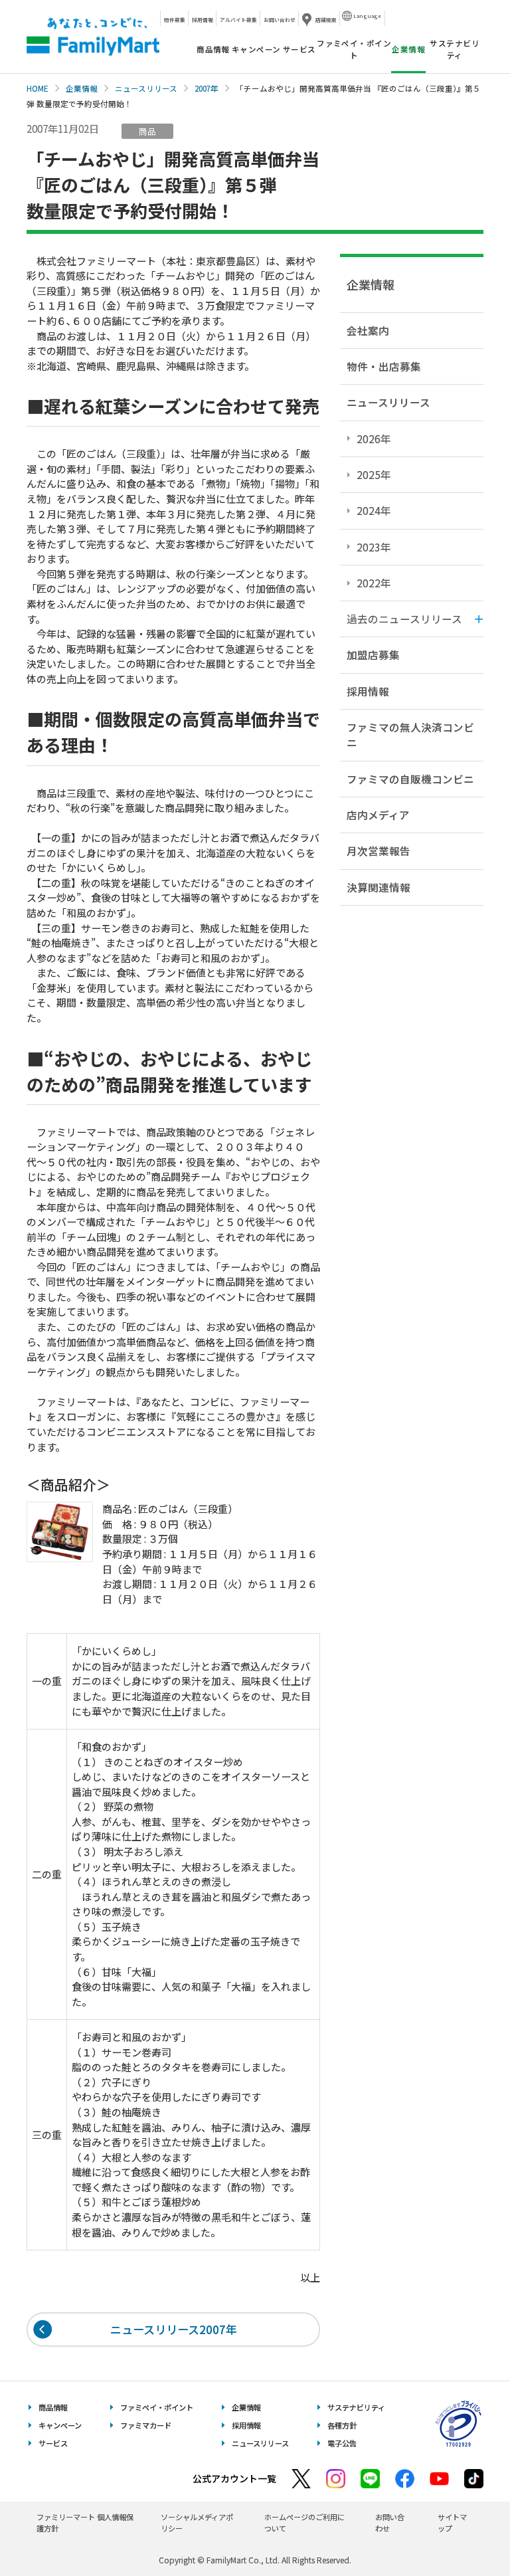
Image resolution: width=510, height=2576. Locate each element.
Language (367, 16)
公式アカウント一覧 (234, 2478)
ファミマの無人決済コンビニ (410, 735)
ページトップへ (467, 2532)
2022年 (374, 583)
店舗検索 (326, 20)
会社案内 (368, 330)
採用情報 (203, 20)
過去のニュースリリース (404, 619)
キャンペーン (256, 49)
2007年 (207, 88)
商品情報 (213, 49)
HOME (38, 88)
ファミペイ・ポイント (354, 49)
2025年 (374, 474)
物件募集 (175, 20)
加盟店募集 (373, 654)
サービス (299, 49)
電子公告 (342, 2443)
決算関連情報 (379, 887)
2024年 (374, 510)
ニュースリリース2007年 (174, 2329)
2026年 (374, 439)
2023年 (374, 547)
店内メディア (378, 815)
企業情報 (82, 88)
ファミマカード (146, 2425)
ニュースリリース (146, 88)
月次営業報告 (379, 850)
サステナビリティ (455, 49)
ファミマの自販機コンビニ (410, 779)
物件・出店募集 (384, 366)
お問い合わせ (280, 20)
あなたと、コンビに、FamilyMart (93, 37)
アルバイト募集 (238, 20)
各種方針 (342, 2425)
